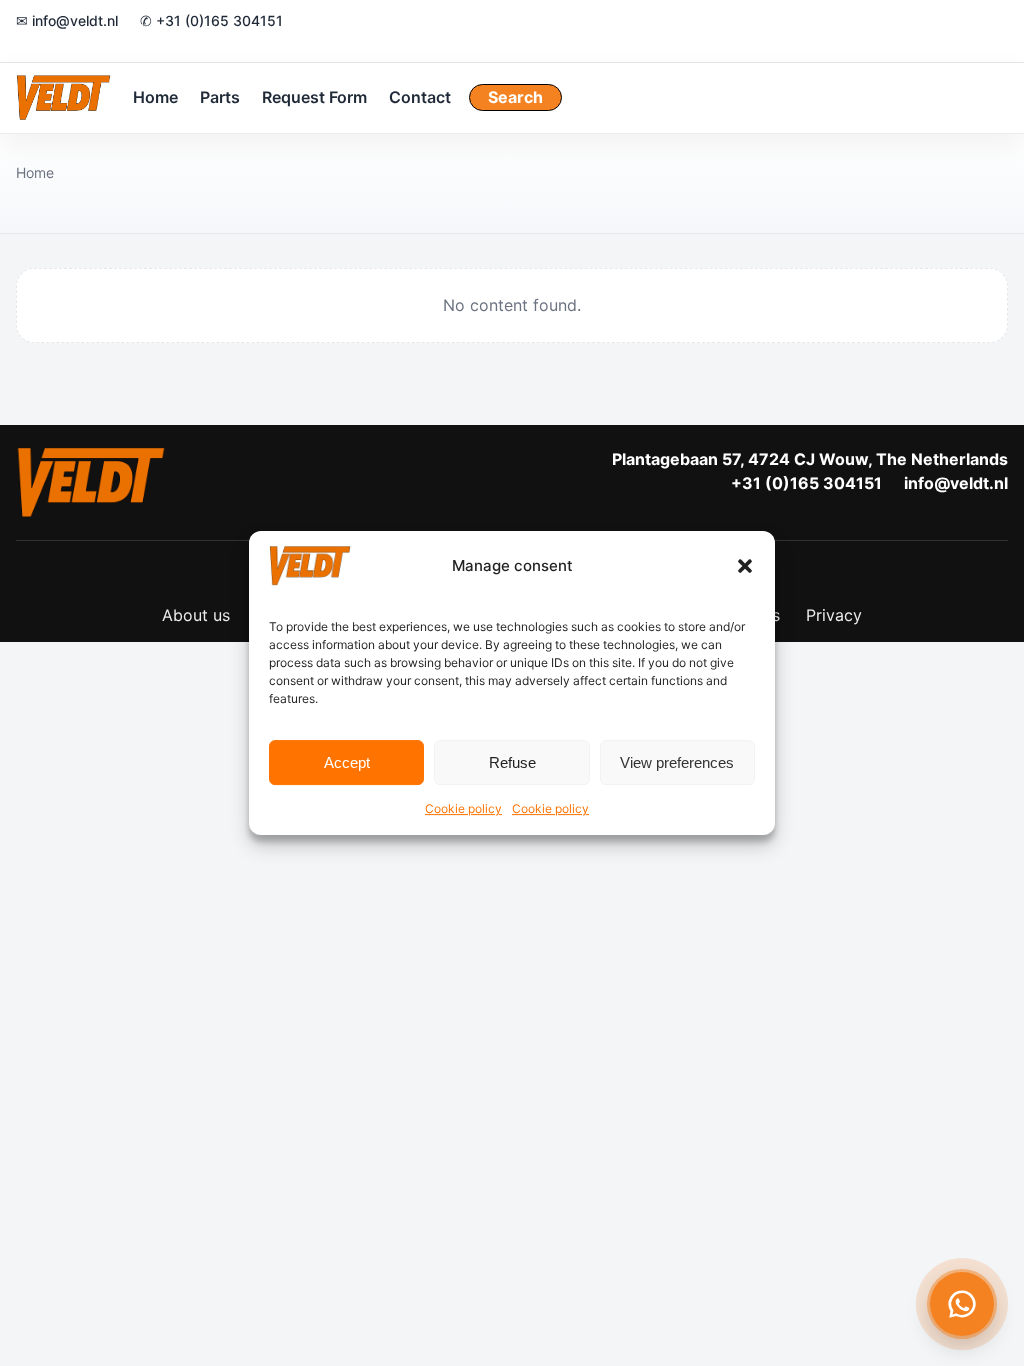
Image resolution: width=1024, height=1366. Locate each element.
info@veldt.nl (956, 483)
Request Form (314, 97)
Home (155, 97)
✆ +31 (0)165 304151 (211, 20)
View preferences (677, 762)
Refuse (512, 762)
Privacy (834, 615)
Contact (420, 97)
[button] (745, 566)
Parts (220, 97)
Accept (347, 762)
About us (196, 615)
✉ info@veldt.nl (67, 20)
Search (515, 97)
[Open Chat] (962, 1304)
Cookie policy (463, 808)
